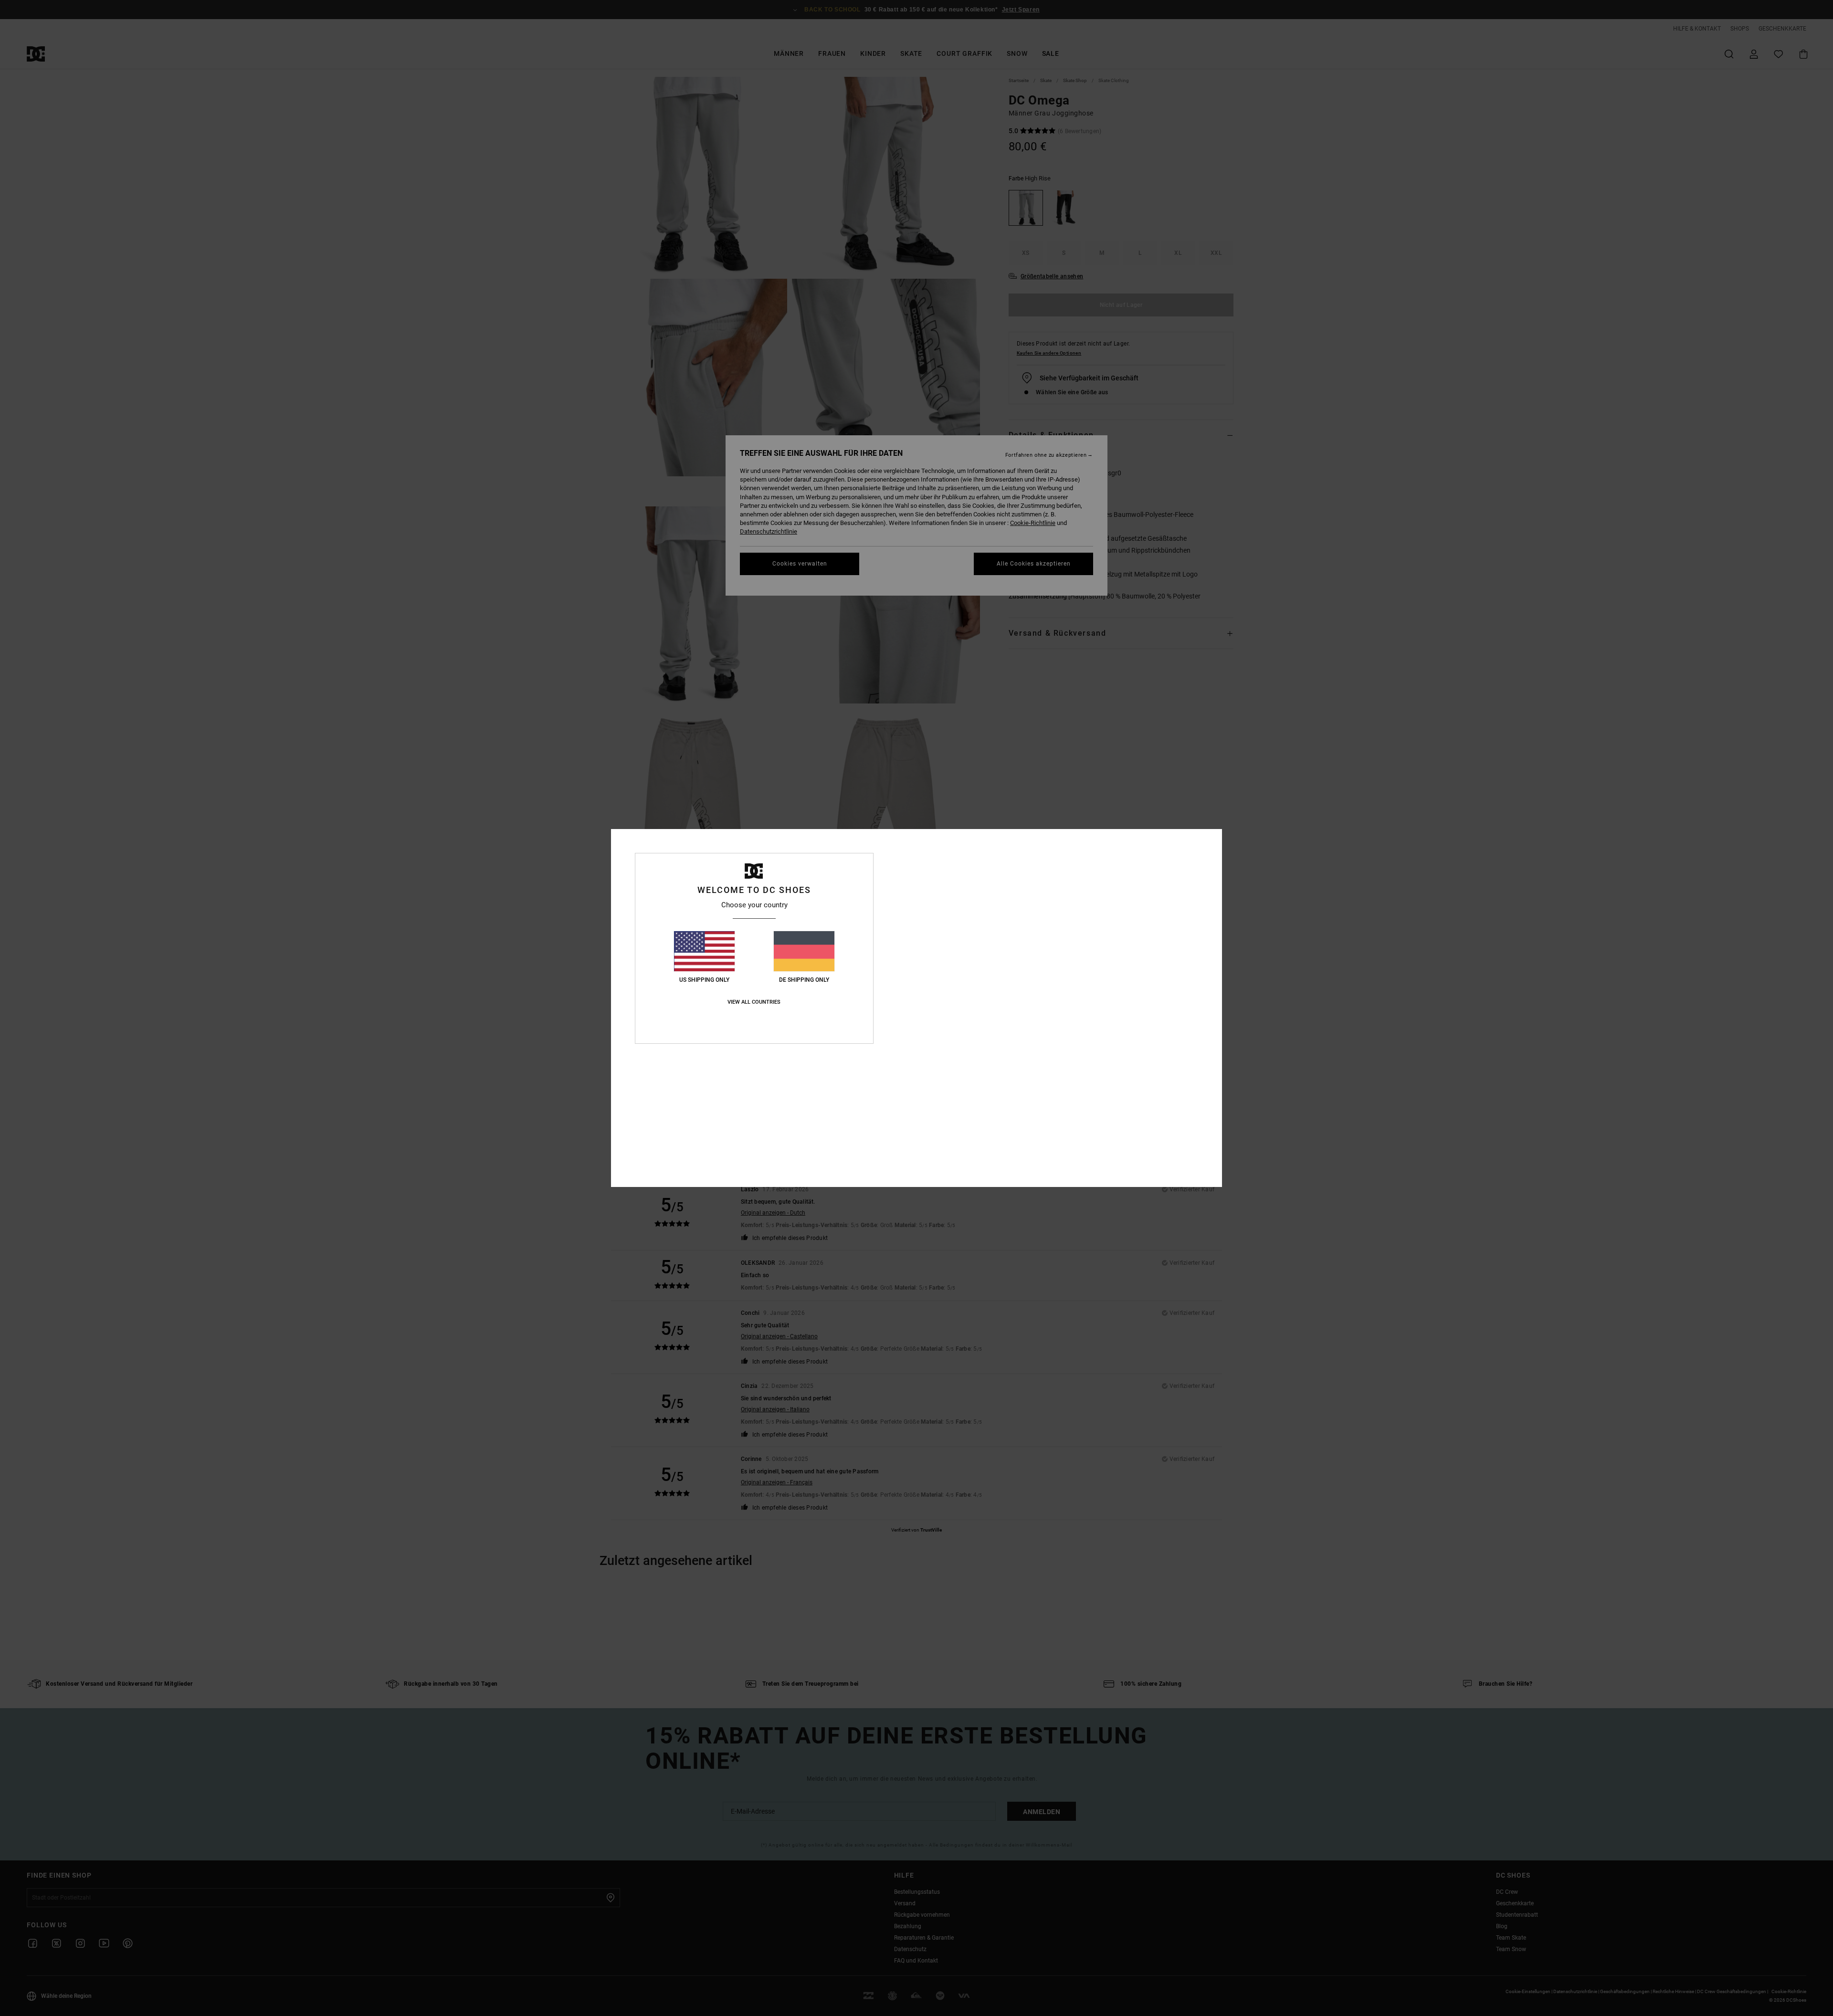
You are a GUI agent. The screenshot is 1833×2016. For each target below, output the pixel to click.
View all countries (754, 1002)
